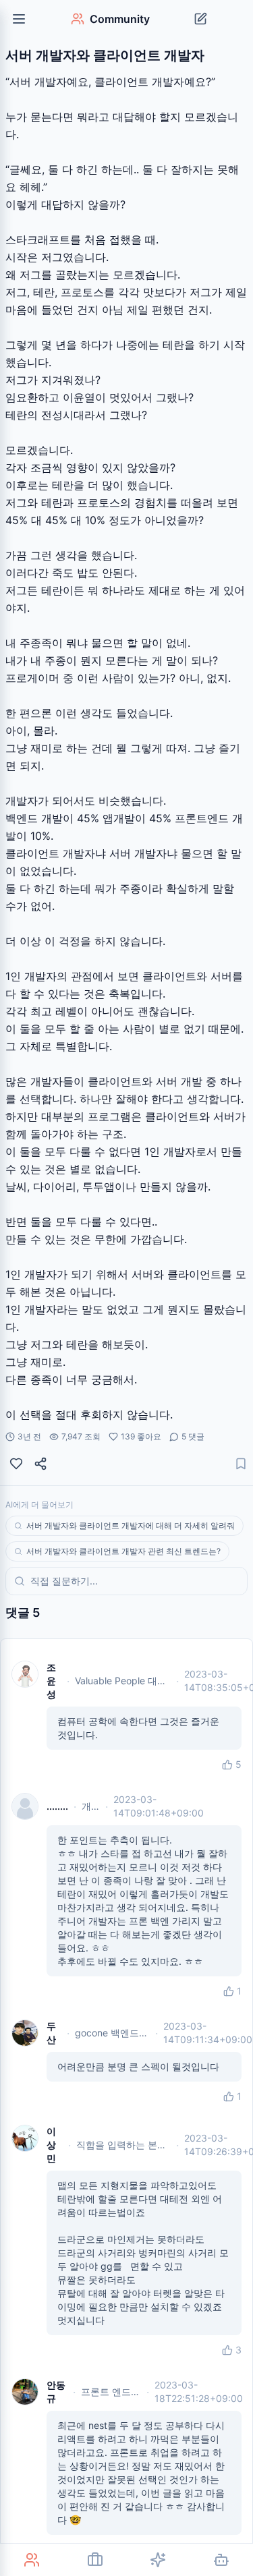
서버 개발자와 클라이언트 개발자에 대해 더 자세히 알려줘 (131, 1525)
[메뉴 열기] (19, 19)
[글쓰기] (200, 19)
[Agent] (221, 2560)
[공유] (40, 1464)
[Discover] (159, 2560)
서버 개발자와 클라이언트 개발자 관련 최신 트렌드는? (123, 1551)
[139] (16, 1464)
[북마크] (241, 1464)
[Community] (32, 2560)
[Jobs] (95, 2560)
